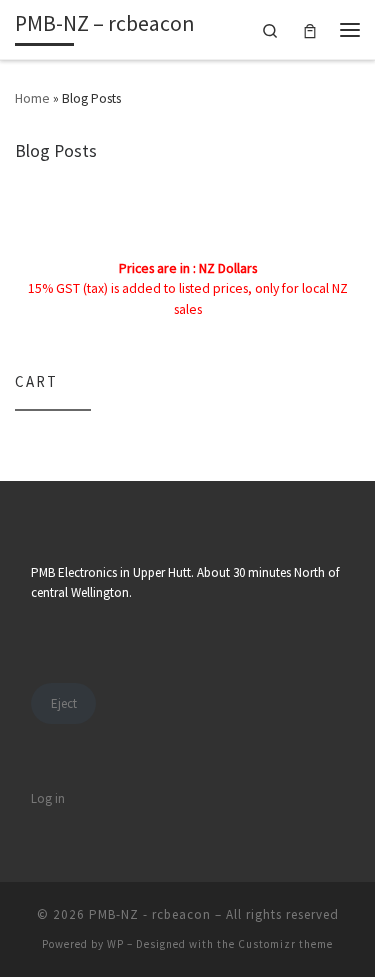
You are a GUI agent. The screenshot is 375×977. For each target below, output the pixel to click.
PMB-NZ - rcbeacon (150, 914)
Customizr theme (285, 944)
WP (115, 944)
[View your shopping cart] (310, 29)
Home (32, 98)
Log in (48, 798)
